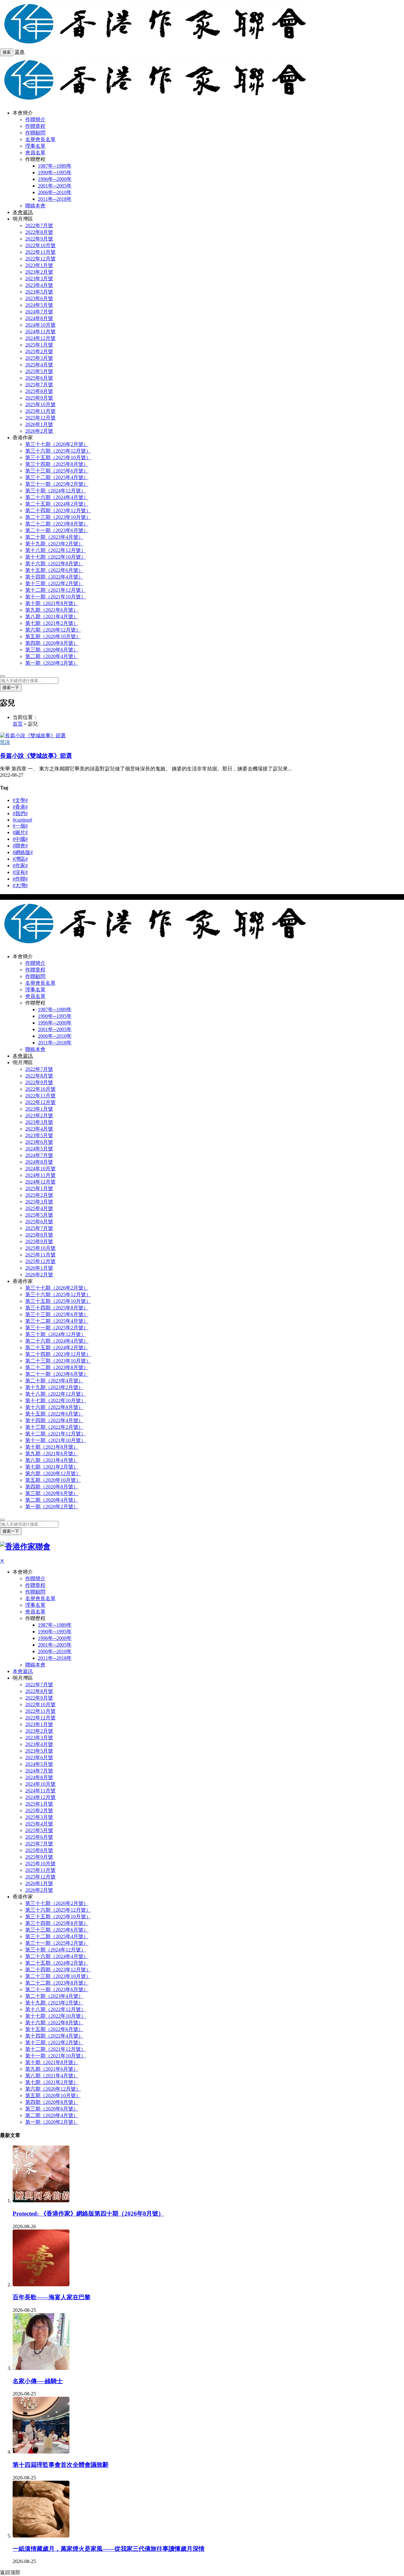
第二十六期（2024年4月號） (57, 497)
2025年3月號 (39, 358)
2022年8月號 (39, 232)
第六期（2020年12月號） (53, 630)
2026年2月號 (39, 431)
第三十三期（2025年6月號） (57, 471)
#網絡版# (23, 852)
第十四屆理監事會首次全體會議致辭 (61, 2465)
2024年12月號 (40, 338)
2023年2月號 (39, 272)
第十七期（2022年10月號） (56, 557)
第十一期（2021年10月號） (56, 597)
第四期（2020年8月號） (52, 643)
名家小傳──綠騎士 (38, 2381)
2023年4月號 (39, 285)
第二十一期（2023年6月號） (57, 530)
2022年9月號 (39, 239)
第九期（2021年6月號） (52, 610)
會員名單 (35, 153)
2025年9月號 (39, 398)
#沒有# (20, 872)
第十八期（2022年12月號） (56, 550)
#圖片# (20, 832)
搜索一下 (11, 688)
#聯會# (20, 846)
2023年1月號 (39, 265)
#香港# (20, 807)
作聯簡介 (35, 119)
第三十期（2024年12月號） (56, 491)
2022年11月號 (40, 252)
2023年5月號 (39, 292)
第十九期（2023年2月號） (54, 544)
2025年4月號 (39, 365)
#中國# (20, 839)
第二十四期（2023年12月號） (58, 510)
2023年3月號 (39, 279)
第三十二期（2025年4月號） (57, 477)
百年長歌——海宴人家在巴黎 (52, 2297)
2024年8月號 (39, 318)
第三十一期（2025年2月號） (57, 484)
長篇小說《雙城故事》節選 (36, 756)
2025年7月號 (39, 385)
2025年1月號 (39, 345)
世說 (5, 742)
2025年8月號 (39, 391)
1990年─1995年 (55, 172)
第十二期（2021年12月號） (56, 590)
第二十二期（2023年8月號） (57, 524)
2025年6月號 (39, 378)
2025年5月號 (39, 371)
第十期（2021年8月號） (52, 603)
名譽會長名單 (40, 139)
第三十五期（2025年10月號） (58, 457)
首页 (18, 724)
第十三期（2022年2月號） (54, 583)
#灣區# (20, 859)
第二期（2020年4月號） (52, 656)
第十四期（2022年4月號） (54, 577)
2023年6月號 (39, 298)
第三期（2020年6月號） (52, 650)
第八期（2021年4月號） (52, 617)
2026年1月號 (39, 424)
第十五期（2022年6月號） (54, 570)
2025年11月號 (40, 411)
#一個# (20, 826)
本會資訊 (23, 212)
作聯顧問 (35, 133)
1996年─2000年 (55, 179)
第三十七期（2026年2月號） (57, 444)
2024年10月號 (40, 325)
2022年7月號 (39, 226)
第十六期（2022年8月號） (54, 564)
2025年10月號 (40, 404)
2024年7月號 (39, 312)
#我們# (20, 813)
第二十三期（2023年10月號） (58, 517)
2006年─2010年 (55, 192)
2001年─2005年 (55, 186)
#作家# (20, 866)
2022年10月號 (40, 245)
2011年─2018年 (55, 199)
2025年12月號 (40, 418)
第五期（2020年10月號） (53, 636)
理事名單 (35, 146)
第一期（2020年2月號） (52, 663)
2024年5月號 (39, 305)
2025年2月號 (39, 351)
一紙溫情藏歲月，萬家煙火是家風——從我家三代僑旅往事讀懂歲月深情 (109, 2549)
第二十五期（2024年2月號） (57, 504)
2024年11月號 (40, 332)
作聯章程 (35, 126)
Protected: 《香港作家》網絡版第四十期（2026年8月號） (88, 2214)
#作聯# (20, 879)
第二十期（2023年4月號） (54, 537)
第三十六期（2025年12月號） (58, 451)
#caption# (22, 820)
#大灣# (20, 885)
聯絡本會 (35, 206)
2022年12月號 (40, 259)
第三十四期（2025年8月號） (57, 464)
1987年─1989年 (55, 166)
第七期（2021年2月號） (52, 623)
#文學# (20, 800)
